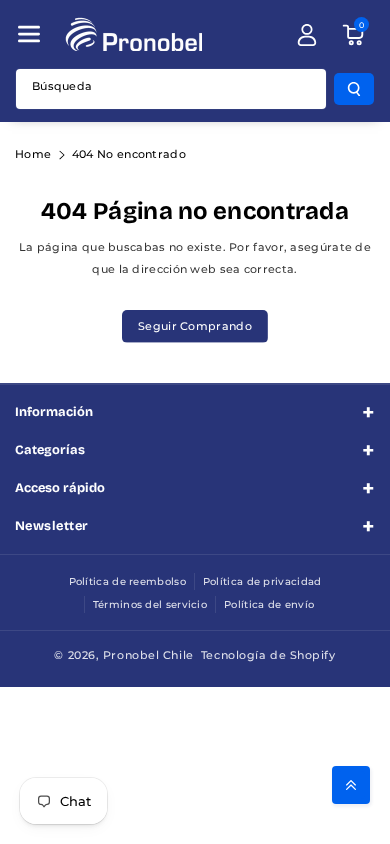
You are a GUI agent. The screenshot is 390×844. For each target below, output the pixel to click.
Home (33, 154)
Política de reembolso (127, 581)
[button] (29, 34)
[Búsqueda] (354, 89)
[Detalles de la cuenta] (307, 35)
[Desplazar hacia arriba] (351, 785)
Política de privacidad (262, 581)
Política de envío (269, 604)
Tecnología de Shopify (268, 655)
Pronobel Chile (148, 655)
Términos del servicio (150, 604)
